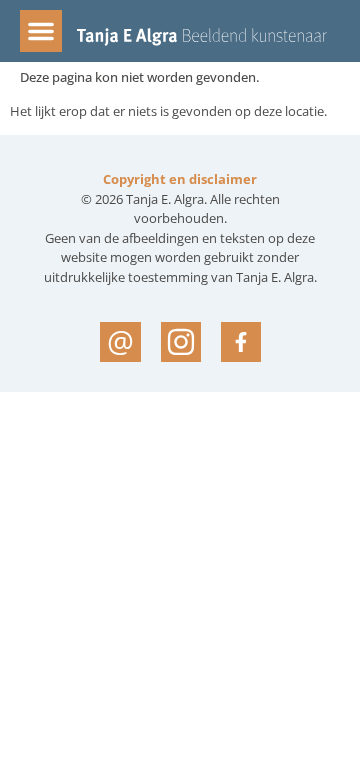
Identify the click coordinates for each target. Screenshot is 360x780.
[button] (41, 31)
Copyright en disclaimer (180, 179)
